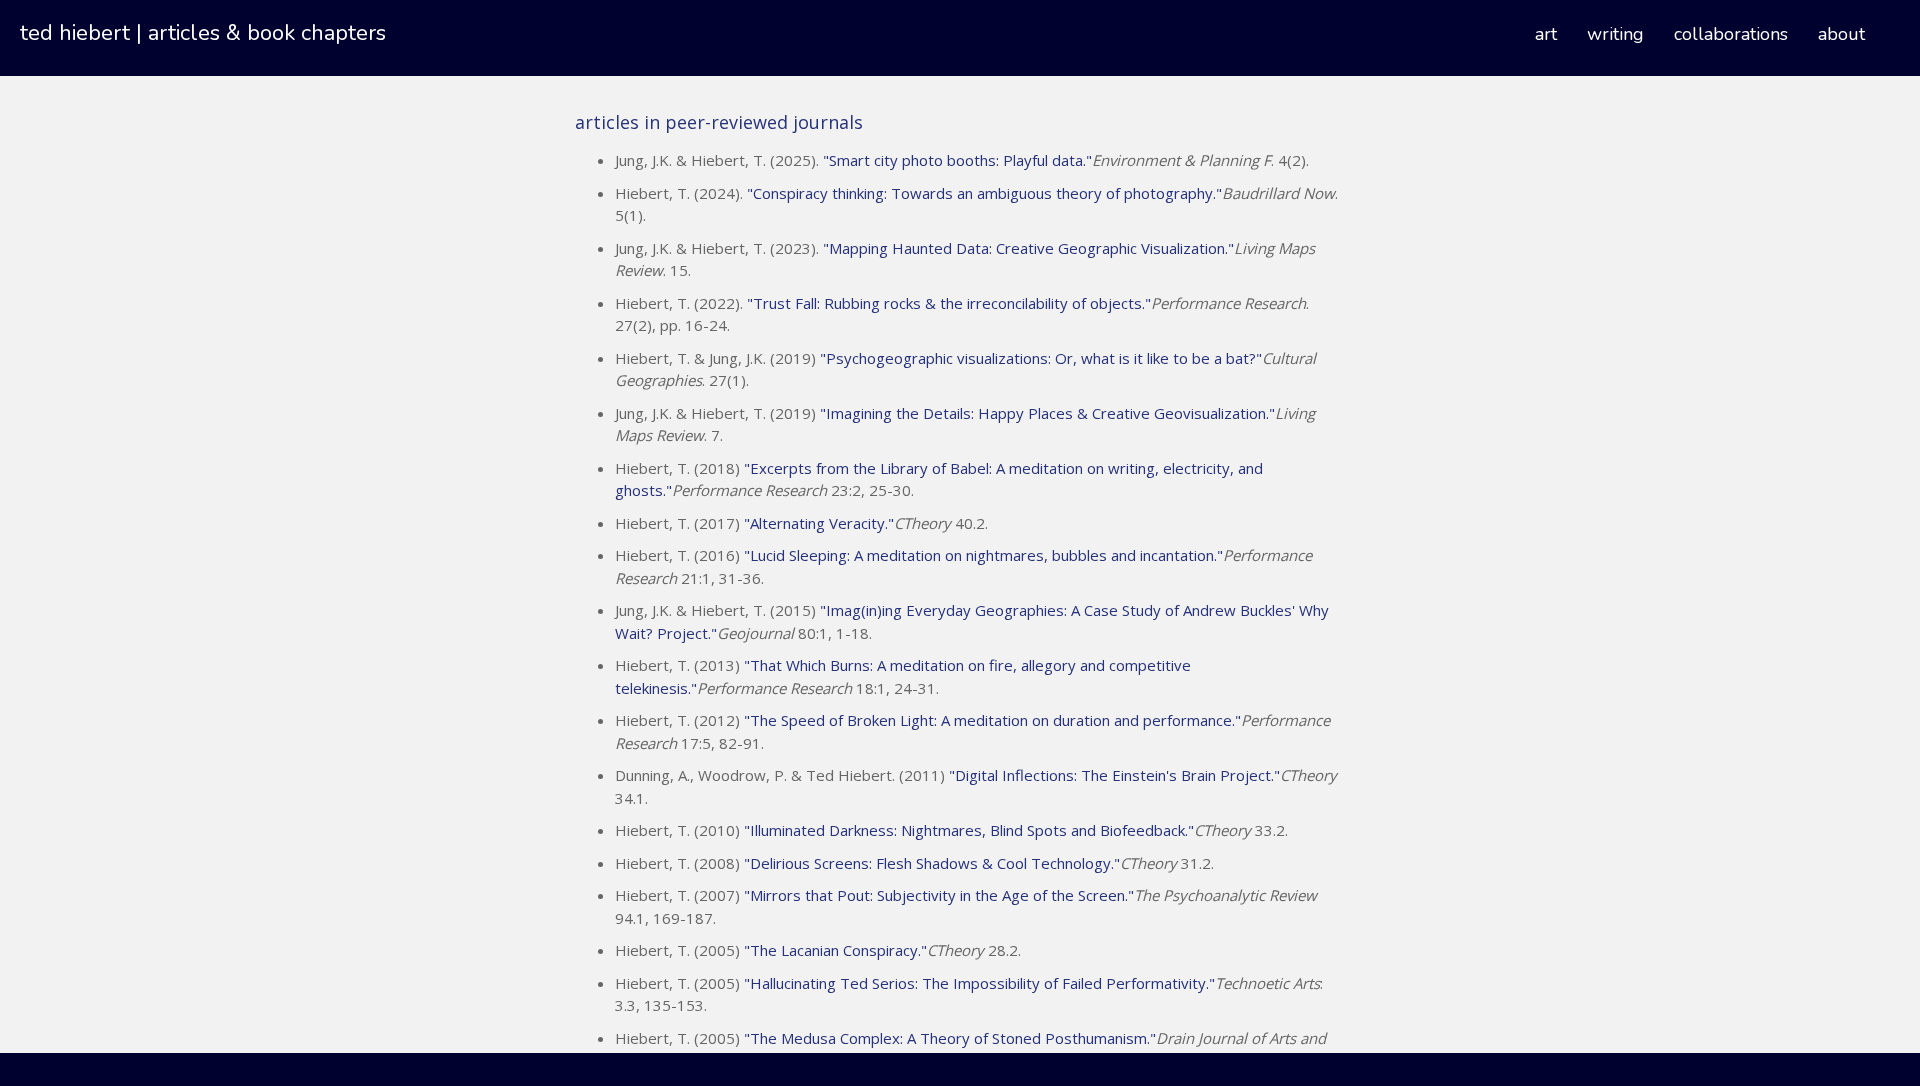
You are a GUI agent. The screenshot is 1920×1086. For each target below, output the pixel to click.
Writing (1615, 34)
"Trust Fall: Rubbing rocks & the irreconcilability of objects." (949, 303)
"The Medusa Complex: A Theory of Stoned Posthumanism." (950, 1038)
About (1841, 34)
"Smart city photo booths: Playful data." (957, 160)
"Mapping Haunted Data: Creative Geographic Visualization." (1028, 248)
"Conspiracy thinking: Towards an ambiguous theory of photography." (984, 193)
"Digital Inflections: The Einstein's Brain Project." (1114, 775)
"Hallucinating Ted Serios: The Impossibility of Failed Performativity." (979, 983)
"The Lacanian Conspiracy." (835, 950)
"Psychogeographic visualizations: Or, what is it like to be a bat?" (1041, 358)
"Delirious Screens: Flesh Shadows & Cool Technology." (932, 863)
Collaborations (1731, 34)
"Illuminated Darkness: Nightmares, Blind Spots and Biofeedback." (969, 830)
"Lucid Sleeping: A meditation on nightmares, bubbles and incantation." (983, 555)
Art (1546, 34)
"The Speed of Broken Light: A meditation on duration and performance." (992, 720)
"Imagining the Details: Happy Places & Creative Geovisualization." (1047, 413)
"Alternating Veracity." (819, 523)
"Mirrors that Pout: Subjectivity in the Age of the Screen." (939, 895)
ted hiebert (75, 33)
